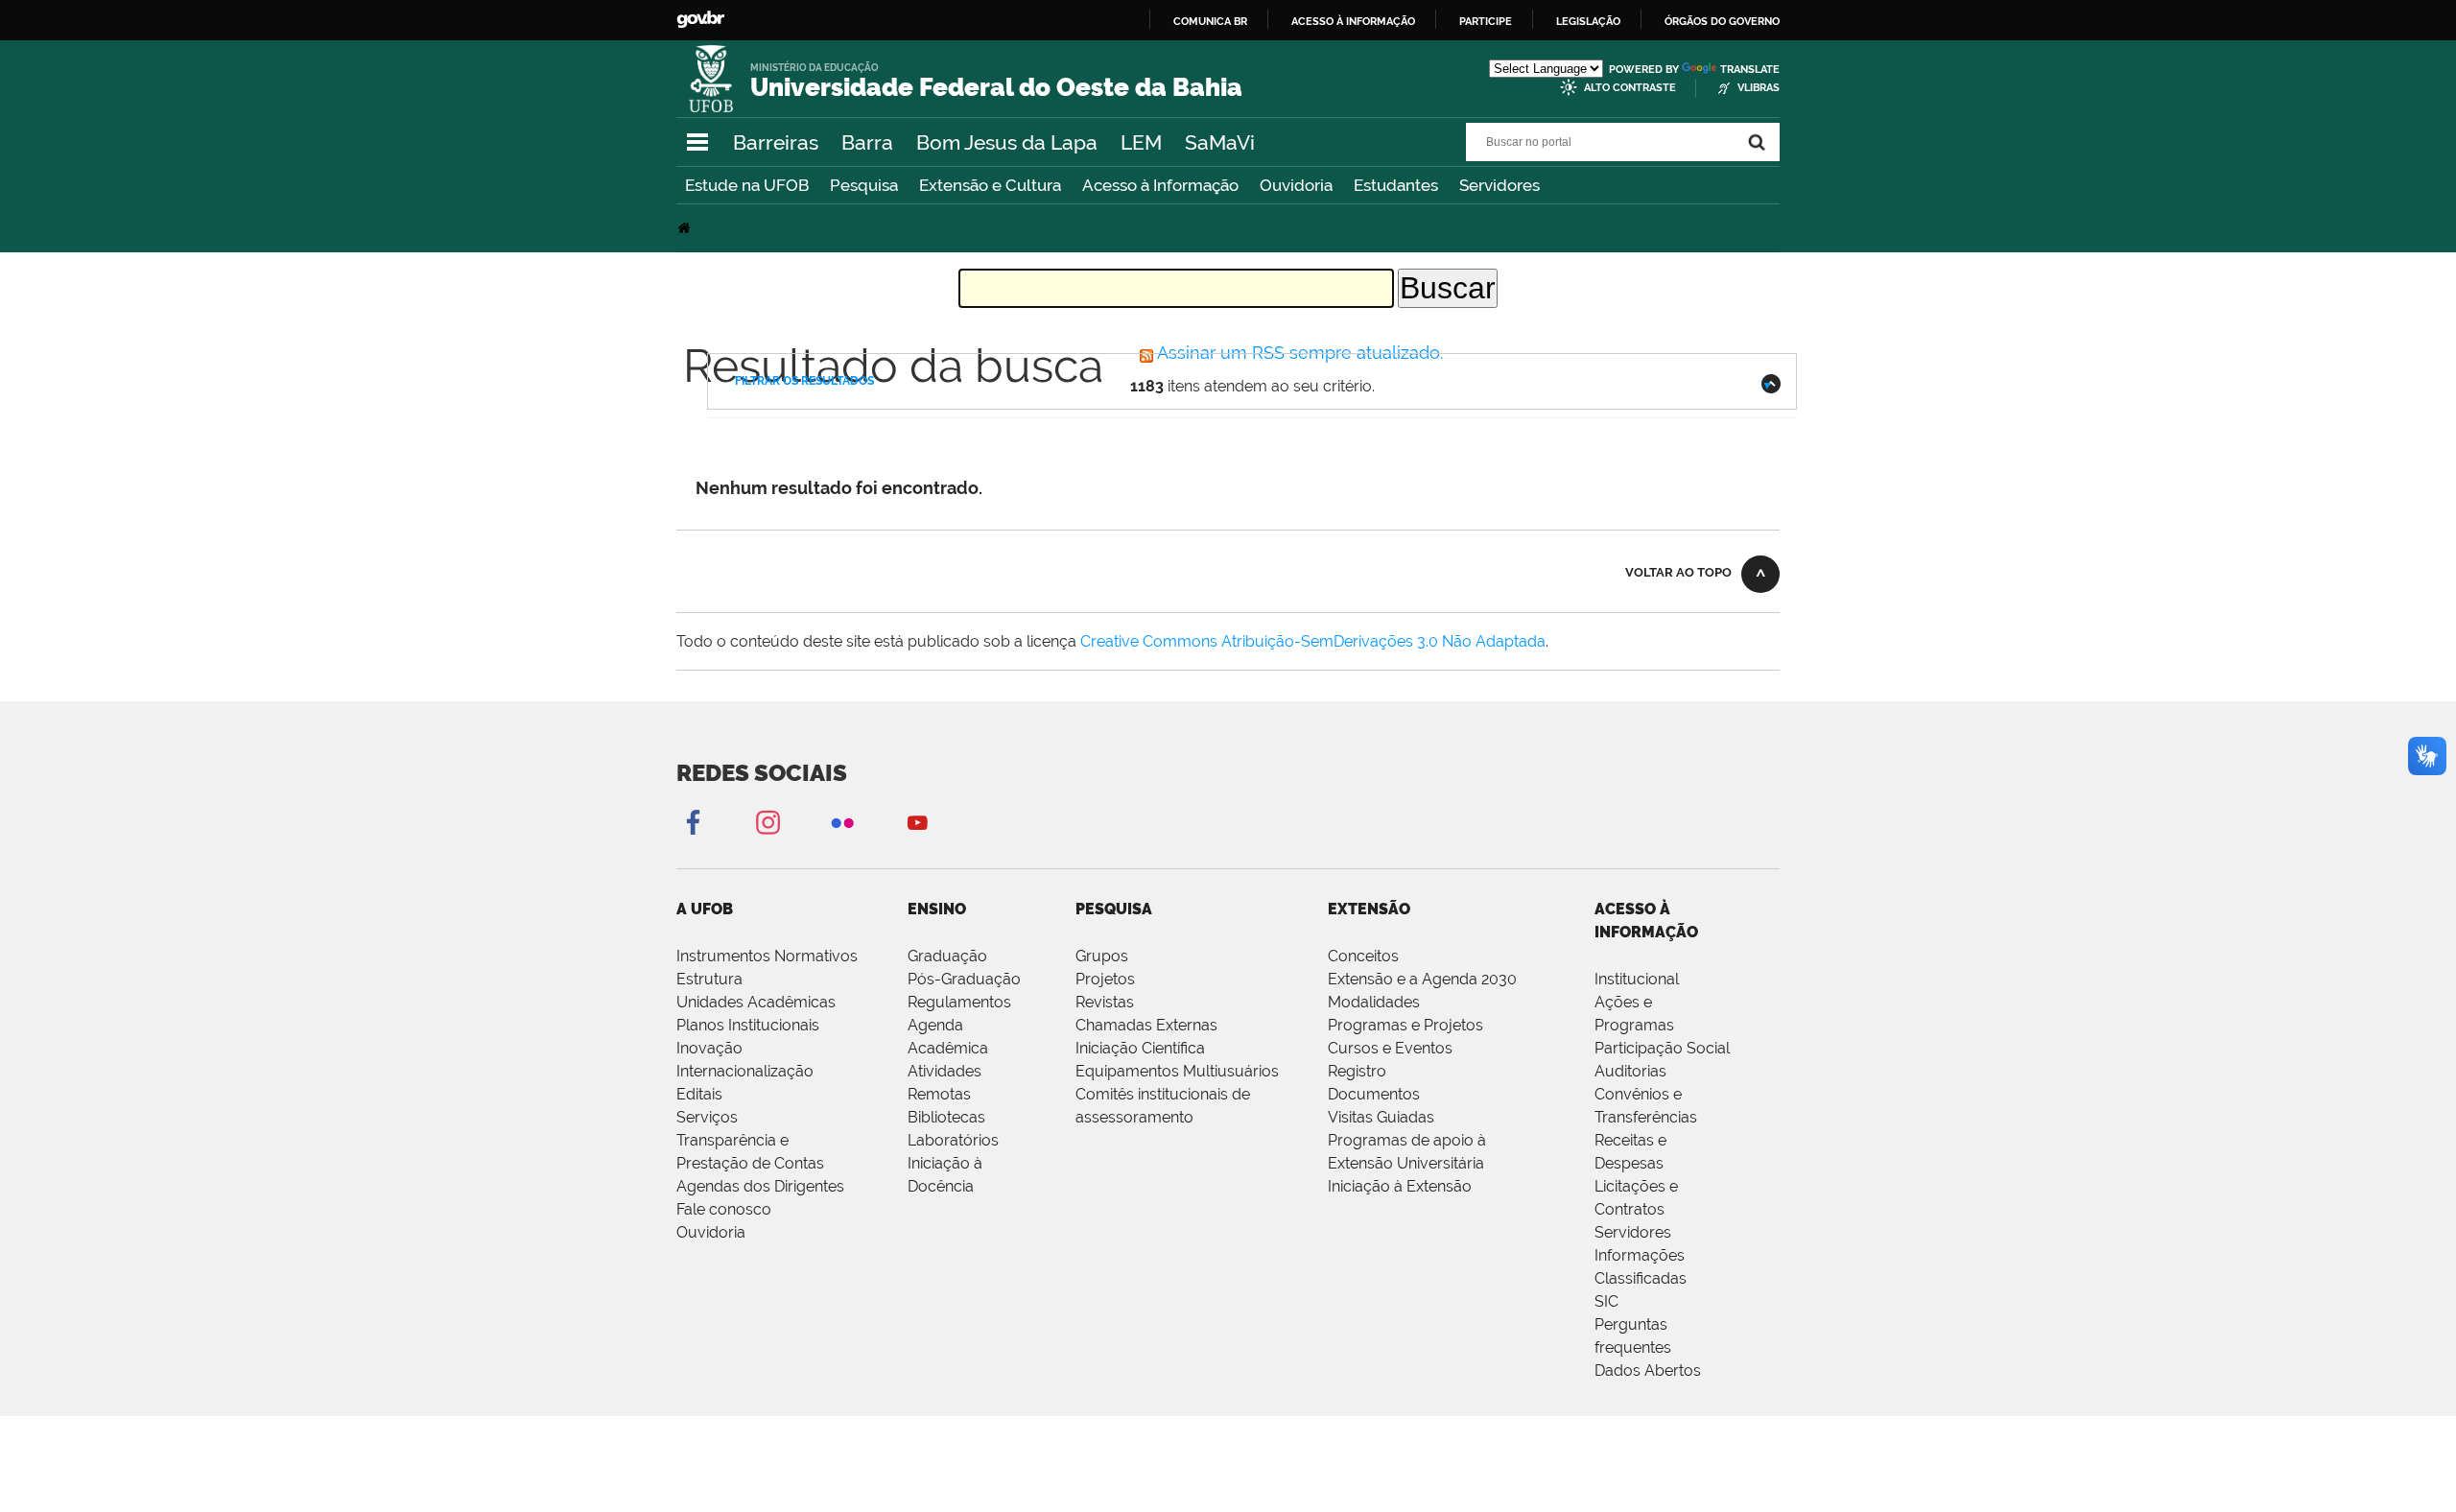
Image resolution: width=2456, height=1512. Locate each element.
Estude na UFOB (747, 185)
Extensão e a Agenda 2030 (1422, 979)
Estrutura (709, 979)
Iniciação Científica (1140, 1048)
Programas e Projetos (1405, 1025)
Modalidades (1374, 1002)
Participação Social (1662, 1048)
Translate (1750, 70)
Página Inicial (686, 228)
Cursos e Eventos (1390, 1048)
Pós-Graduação (964, 979)
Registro (1357, 1071)
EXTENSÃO (1369, 909)
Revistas (1105, 1002)
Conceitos (1363, 956)
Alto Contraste (1630, 88)
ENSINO (937, 909)
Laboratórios (953, 1140)
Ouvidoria (1296, 185)
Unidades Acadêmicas (756, 1002)
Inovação (709, 1048)
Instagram (767, 822)
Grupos (1102, 956)
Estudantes (1396, 185)
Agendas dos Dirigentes (760, 1186)
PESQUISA (1114, 909)
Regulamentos (959, 1002)
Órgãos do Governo (1722, 21)
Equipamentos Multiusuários (1177, 1071)
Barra (867, 142)
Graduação (947, 956)
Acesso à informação (1353, 21)
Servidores (1500, 185)
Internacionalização (745, 1071)
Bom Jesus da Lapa (1007, 142)
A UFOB (705, 909)
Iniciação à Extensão (1400, 1186)
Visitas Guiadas (1381, 1117)
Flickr (842, 822)
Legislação (1588, 21)
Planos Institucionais (748, 1025)
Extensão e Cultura (990, 185)
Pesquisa (864, 185)
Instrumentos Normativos (767, 956)
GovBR (700, 20)
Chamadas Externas (1146, 1025)
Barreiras (776, 142)
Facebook (693, 822)
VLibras (1759, 88)
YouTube (917, 822)
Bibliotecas (946, 1117)
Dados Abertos (1648, 1370)
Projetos (1105, 979)
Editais (699, 1094)
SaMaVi (1220, 142)
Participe (1486, 21)
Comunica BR (1210, 21)
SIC (1606, 1301)
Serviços (707, 1117)
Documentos (1374, 1094)
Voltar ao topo (1678, 572)
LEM (1141, 142)
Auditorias (1630, 1071)
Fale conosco (724, 1209)
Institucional (1637, 979)
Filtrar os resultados (804, 381)
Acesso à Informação (1160, 185)
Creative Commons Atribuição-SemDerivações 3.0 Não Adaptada (1313, 641)
